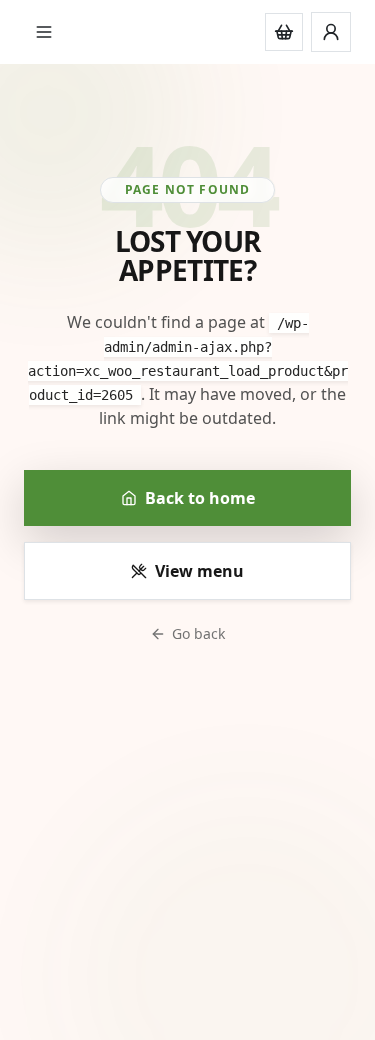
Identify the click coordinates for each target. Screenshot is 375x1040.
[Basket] (284, 32)
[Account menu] (331, 32)
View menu (199, 571)
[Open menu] (44, 32)
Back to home (200, 498)
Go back (198, 633)
